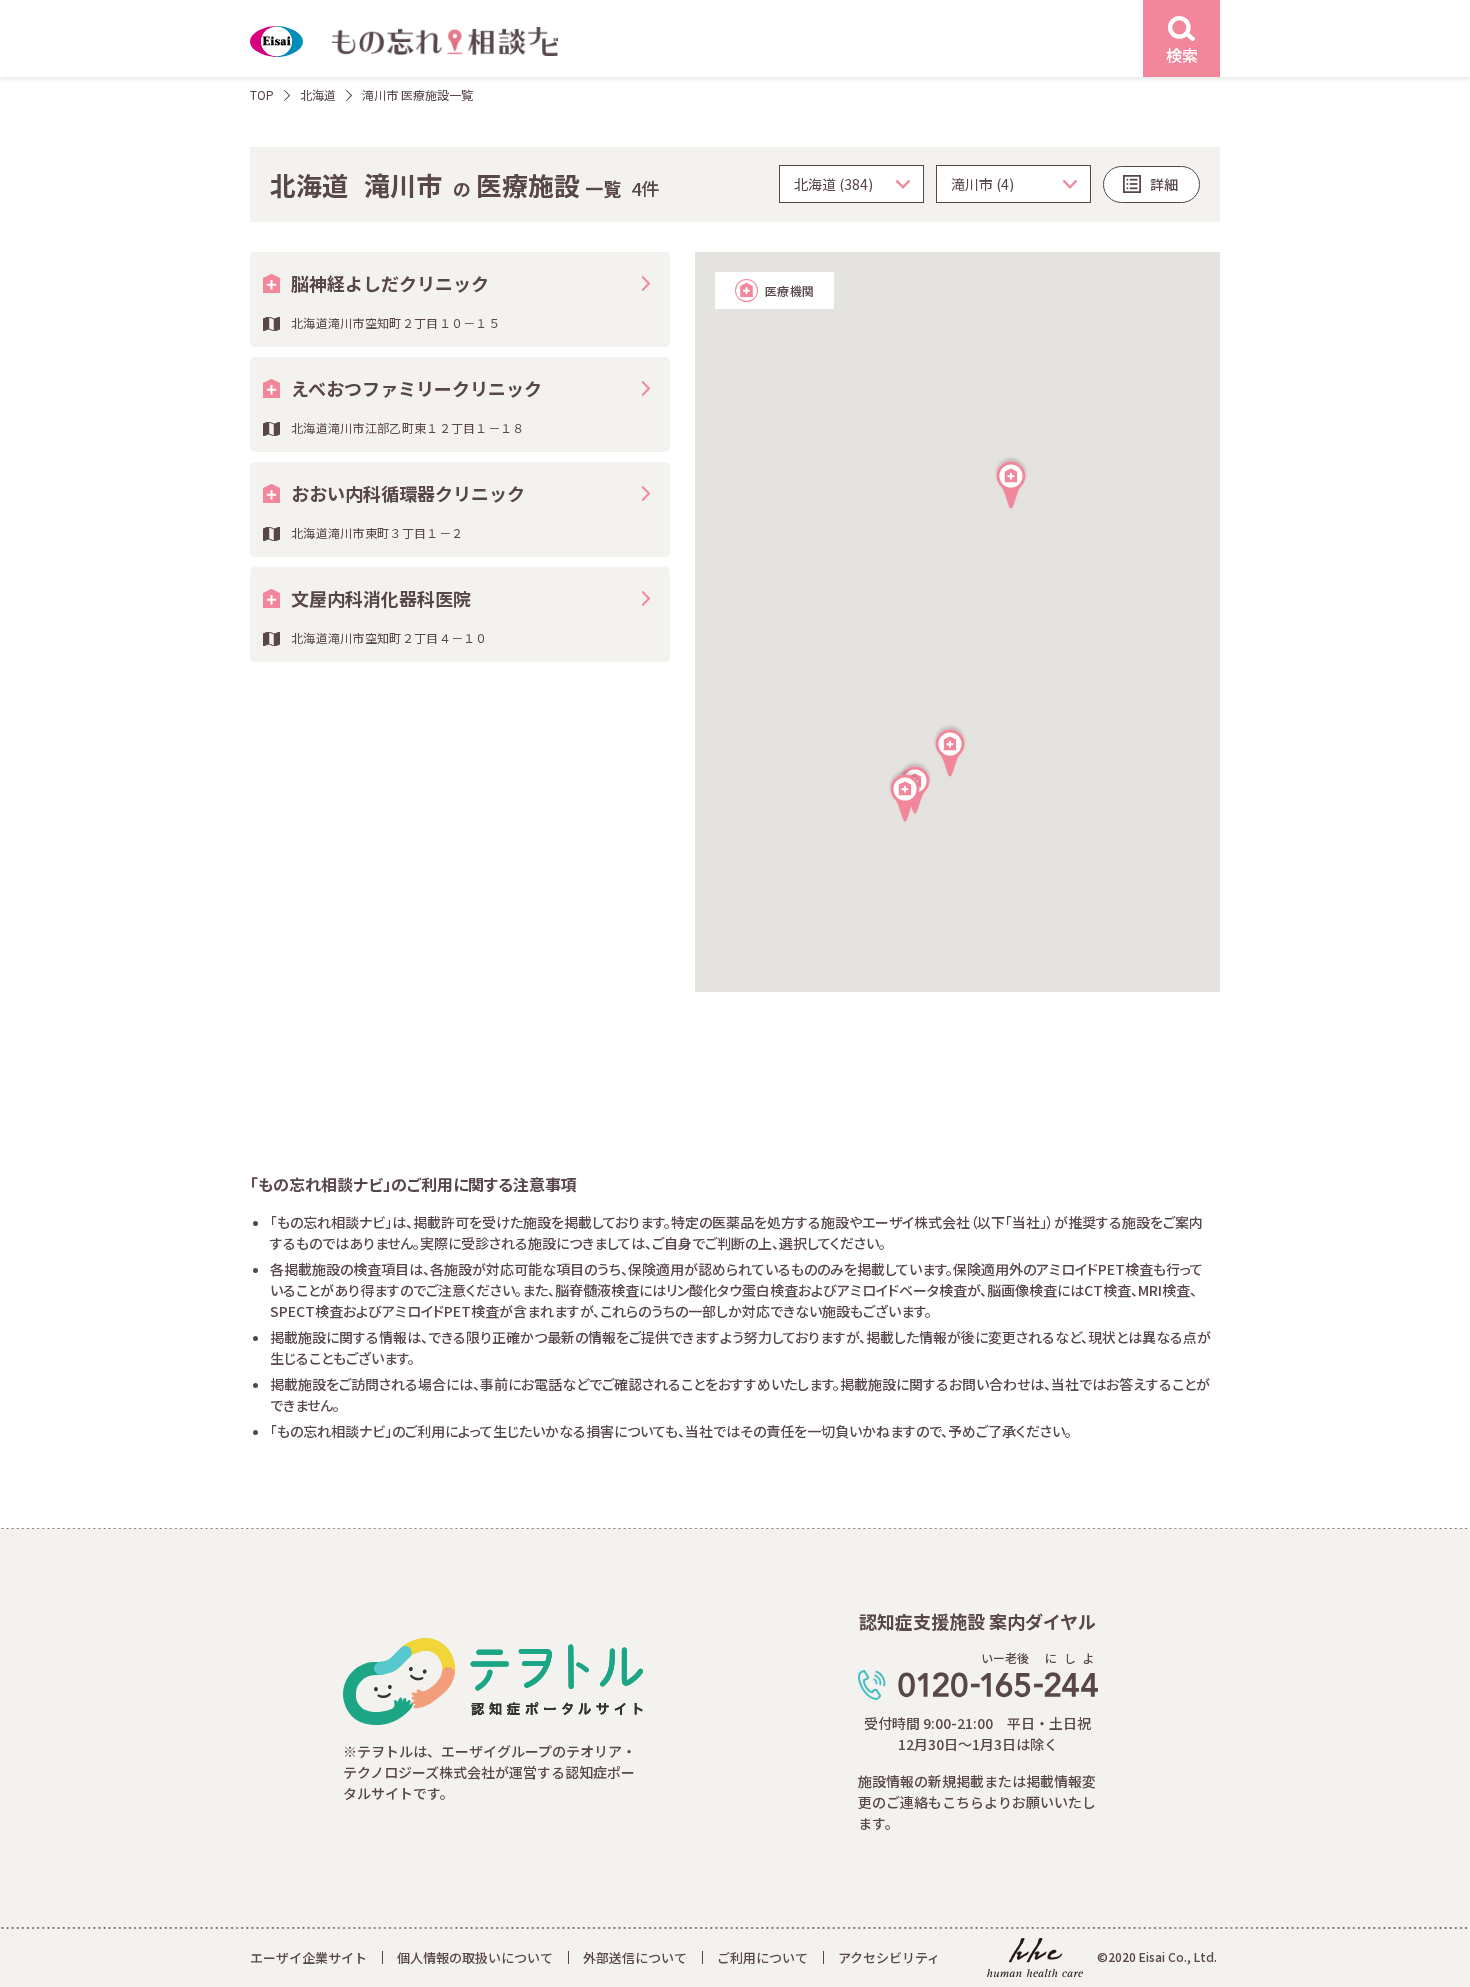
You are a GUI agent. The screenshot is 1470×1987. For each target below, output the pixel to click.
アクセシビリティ (889, 1957)
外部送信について (635, 1957)
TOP (262, 94)
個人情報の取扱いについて (475, 1957)
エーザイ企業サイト (308, 1957)
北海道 (318, 94)
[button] (905, 795)
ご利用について (762, 1957)
